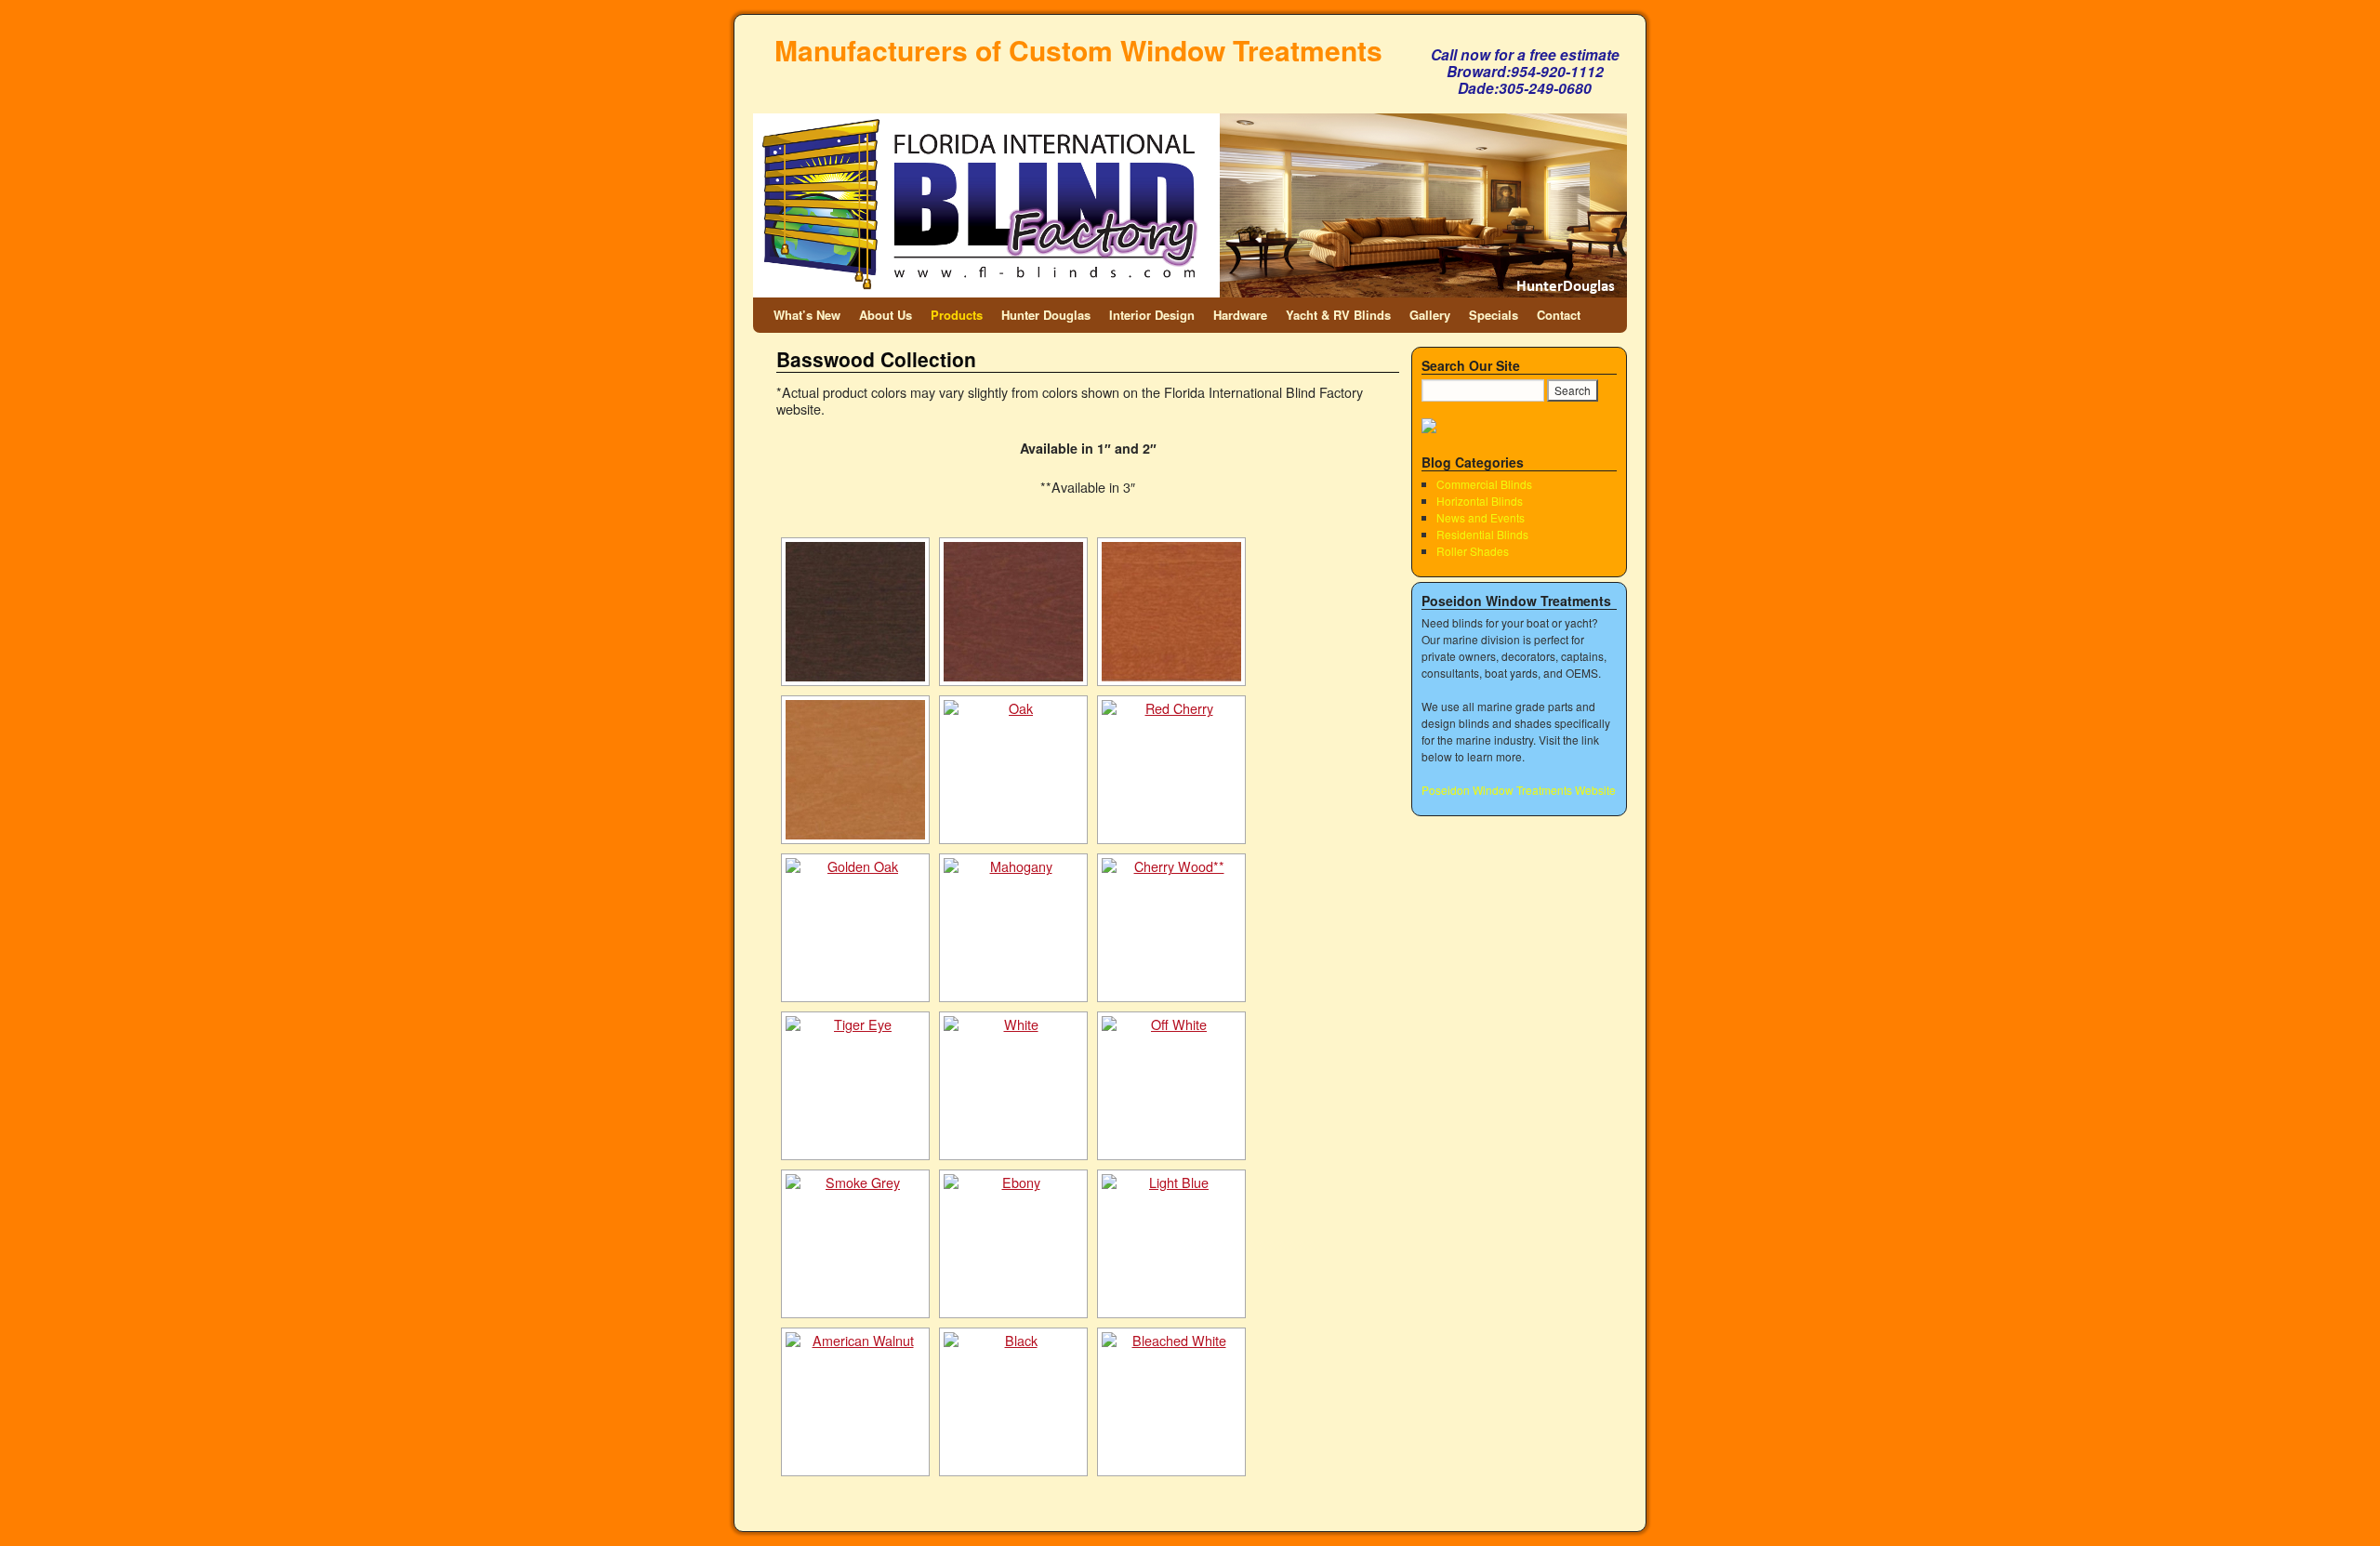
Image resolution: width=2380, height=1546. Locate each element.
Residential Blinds (1482, 534)
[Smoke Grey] (855, 1244)
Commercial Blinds (1484, 484)
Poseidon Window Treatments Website (1519, 790)
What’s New (807, 315)
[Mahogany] (1013, 928)
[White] (1013, 1086)
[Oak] (1013, 770)
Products (957, 315)
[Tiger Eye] (855, 1086)
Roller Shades (1473, 551)
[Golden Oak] (855, 928)
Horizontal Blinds (1480, 501)
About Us (886, 315)
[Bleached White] (1171, 1402)
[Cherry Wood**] (1171, 928)
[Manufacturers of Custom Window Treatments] (1190, 165)
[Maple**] (855, 770)
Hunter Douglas (1046, 315)
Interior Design (1152, 315)
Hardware (1240, 315)
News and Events (1481, 517)
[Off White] (1171, 1086)
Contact (1559, 315)
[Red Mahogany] (1013, 612)
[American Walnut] (855, 1402)
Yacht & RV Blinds (1338, 315)
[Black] (1013, 1402)
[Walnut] (855, 612)
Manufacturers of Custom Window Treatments (1078, 50)
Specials (1494, 315)
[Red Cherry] (1171, 770)
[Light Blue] (1171, 1244)
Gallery (1430, 315)
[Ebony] (1013, 1244)
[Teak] (1171, 612)
